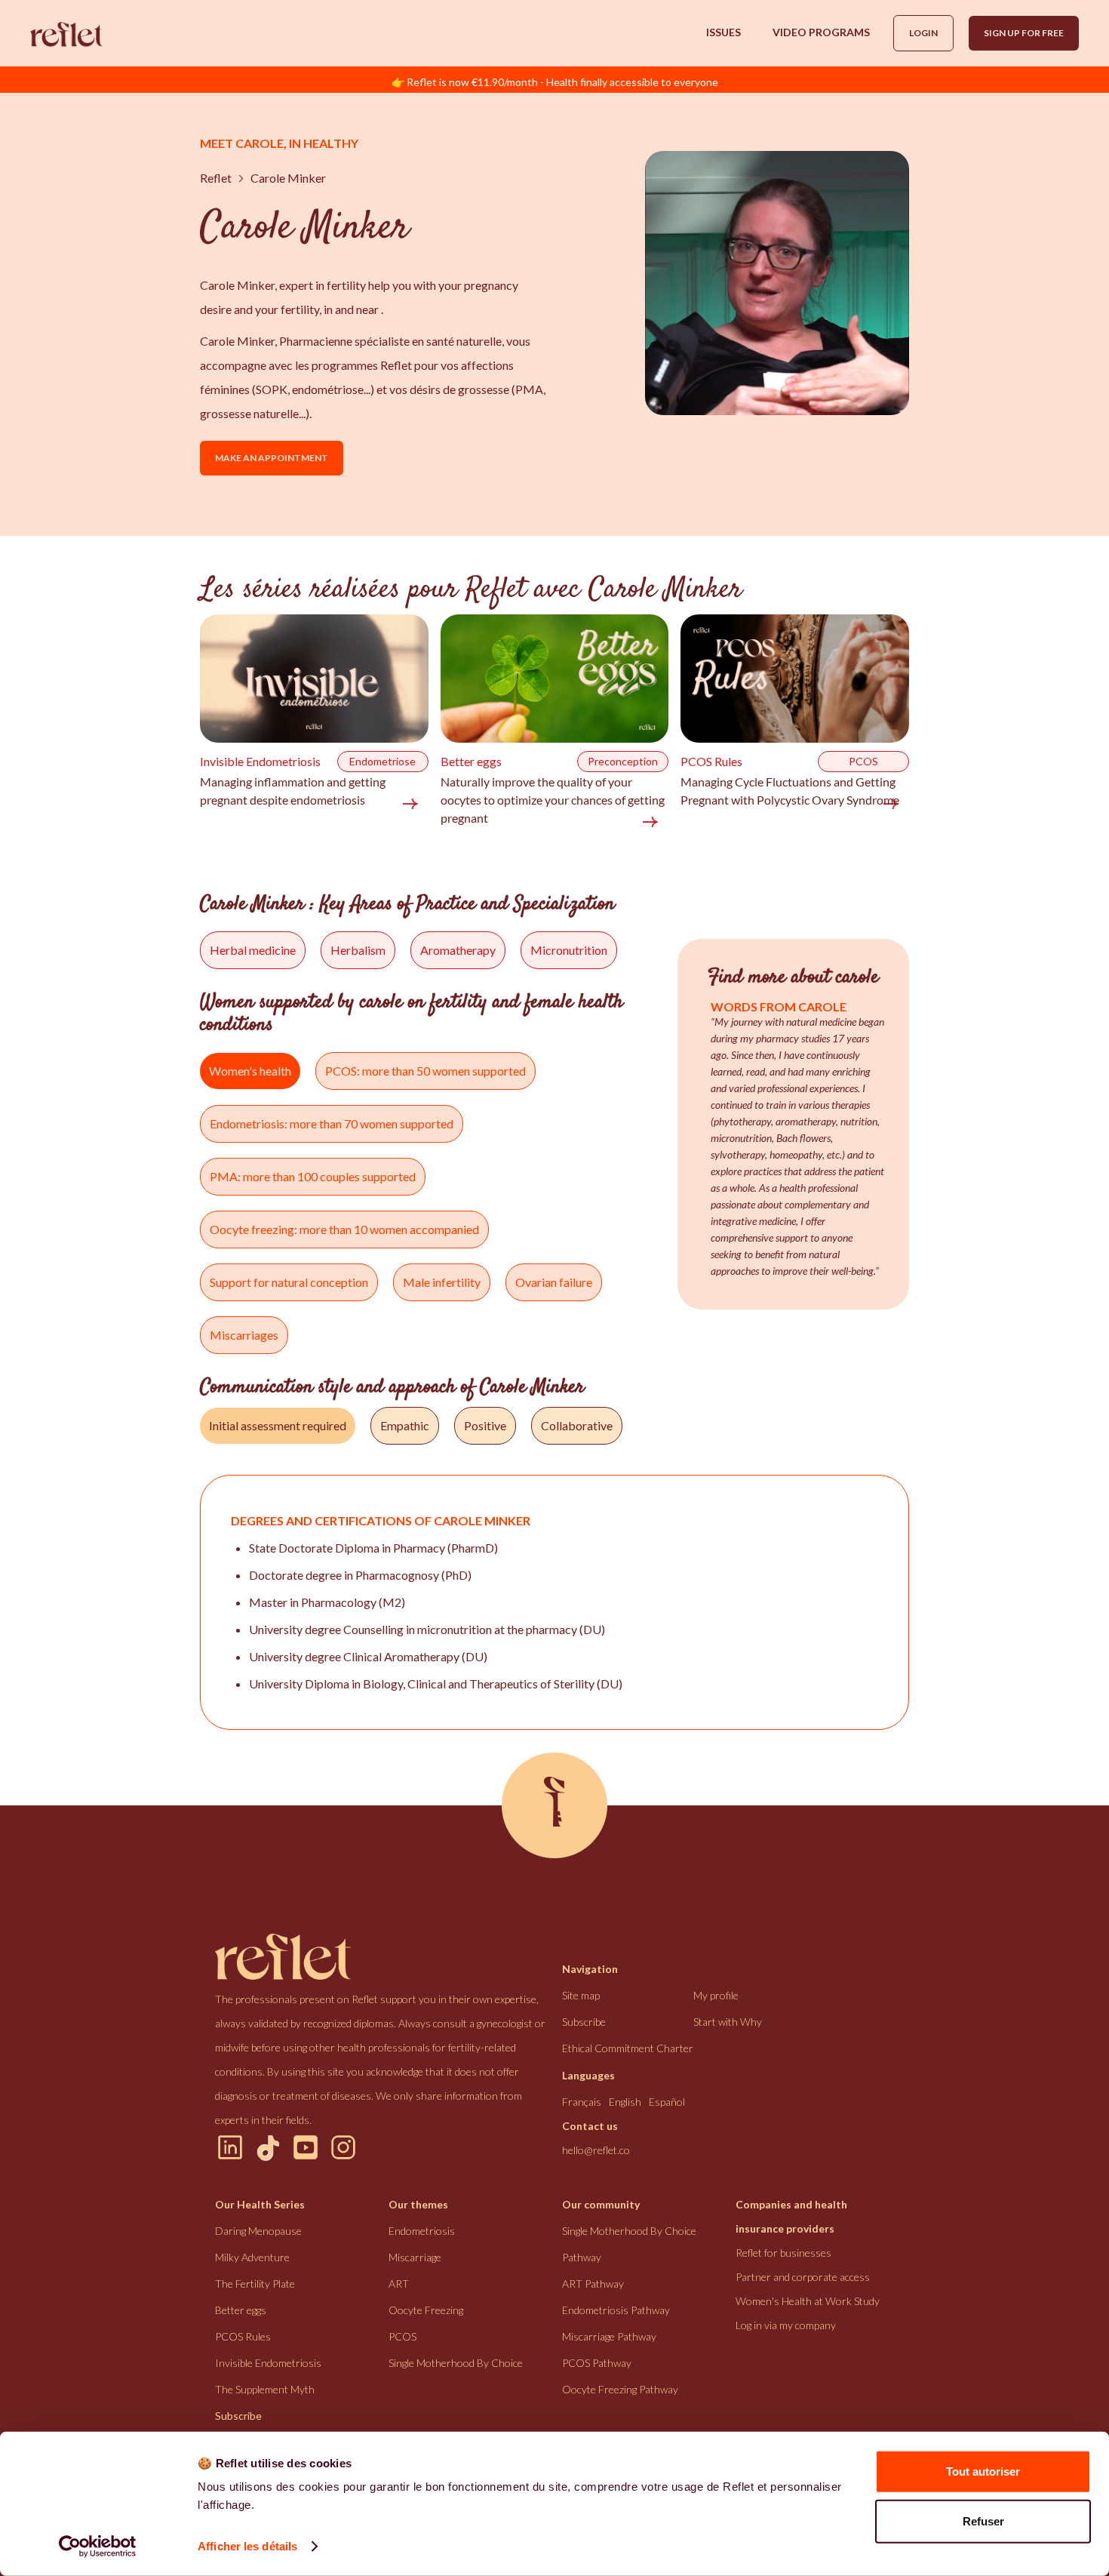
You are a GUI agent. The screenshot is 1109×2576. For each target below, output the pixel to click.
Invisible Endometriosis (268, 2363)
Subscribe (584, 2022)
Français (582, 2102)
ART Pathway (593, 2284)
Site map (581, 1995)
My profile (716, 1995)
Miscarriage (415, 2257)
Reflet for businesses (783, 2253)
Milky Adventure (252, 2257)
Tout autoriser (983, 2471)
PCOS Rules (243, 2336)
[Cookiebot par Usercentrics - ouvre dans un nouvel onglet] (98, 2547)
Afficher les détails (247, 2546)
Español (667, 2102)
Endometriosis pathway (616, 2310)
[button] (723, 32)
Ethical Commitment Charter (628, 2048)
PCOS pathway (597, 2363)
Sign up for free (1024, 33)
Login (923, 33)
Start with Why (728, 2022)
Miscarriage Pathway (609, 2336)
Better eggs (241, 2310)
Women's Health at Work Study (808, 2301)
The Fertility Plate (255, 2284)
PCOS (402, 2336)
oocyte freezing (426, 2310)
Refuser (983, 2521)
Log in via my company (786, 2325)
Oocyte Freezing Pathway (620, 2389)
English (625, 2102)
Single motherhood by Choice (456, 2363)
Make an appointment (272, 458)
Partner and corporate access (803, 2277)
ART (399, 2284)
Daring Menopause (258, 2231)
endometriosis (422, 2231)
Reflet (216, 178)
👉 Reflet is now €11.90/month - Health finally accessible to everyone (555, 82)
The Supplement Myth (265, 2389)
